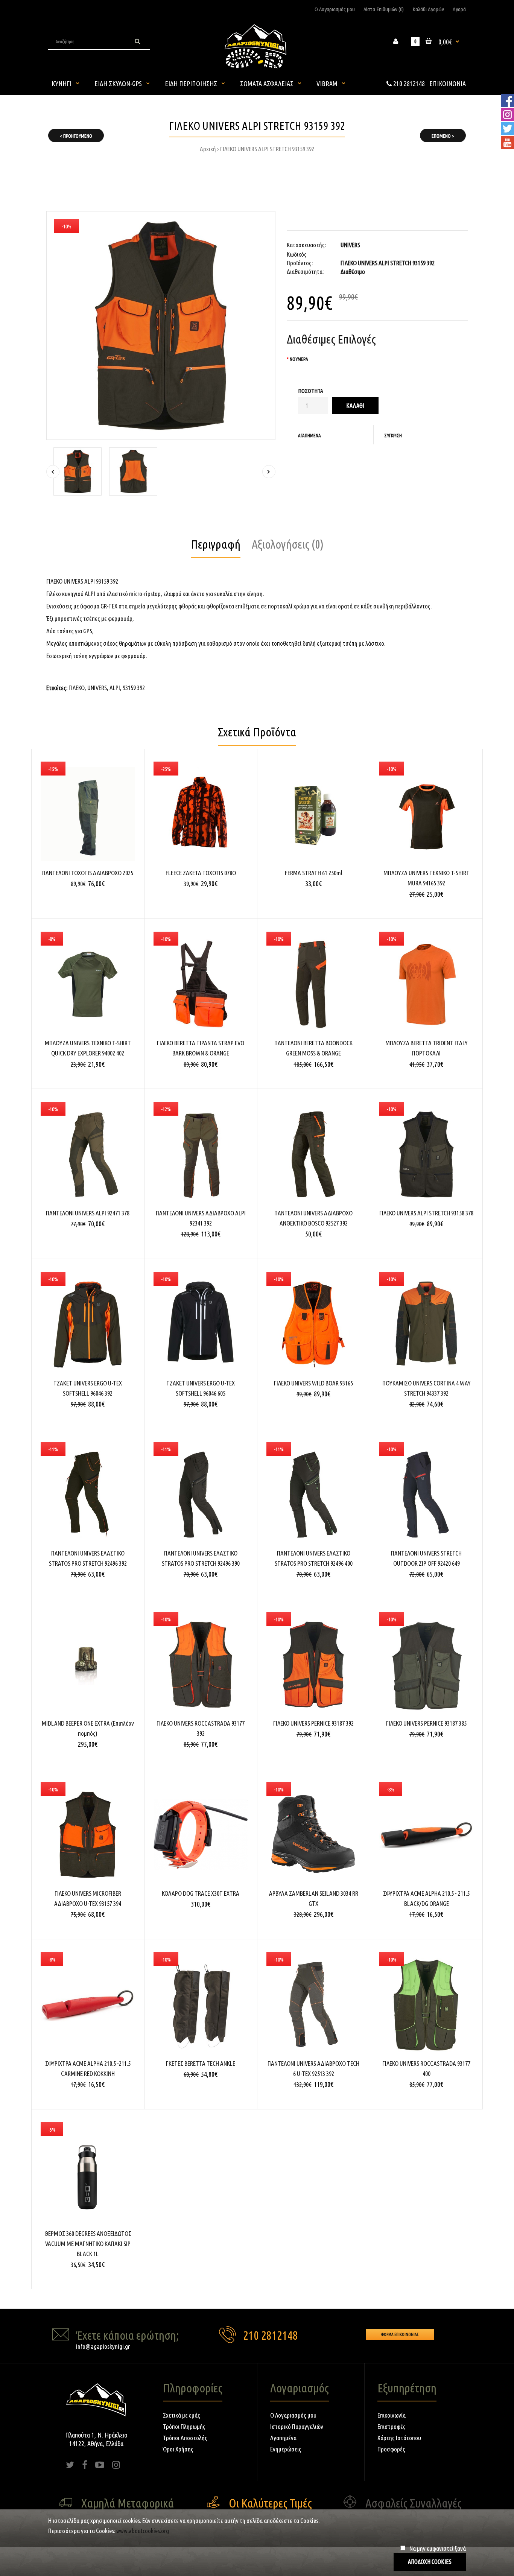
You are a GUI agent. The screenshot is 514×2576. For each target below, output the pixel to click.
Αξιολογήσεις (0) (288, 544)
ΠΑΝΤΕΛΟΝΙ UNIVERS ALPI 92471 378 (88, 1213)
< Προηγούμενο (76, 136)
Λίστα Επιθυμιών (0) (384, 9)
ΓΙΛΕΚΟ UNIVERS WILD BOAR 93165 (313, 1383)
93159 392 (134, 688)
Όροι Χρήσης (178, 2449)
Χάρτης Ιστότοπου (399, 2438)
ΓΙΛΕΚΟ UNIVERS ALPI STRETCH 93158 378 (426, 1213)
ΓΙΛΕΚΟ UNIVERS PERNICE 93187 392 (313, 1723)
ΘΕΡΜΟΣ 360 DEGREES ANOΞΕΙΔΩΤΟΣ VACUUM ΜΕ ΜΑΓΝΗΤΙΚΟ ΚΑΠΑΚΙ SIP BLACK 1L (88, 2244)
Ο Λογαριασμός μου (335, 9)
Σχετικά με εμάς (182, 2415)
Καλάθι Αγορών (428, 9)
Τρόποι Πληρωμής (184, 2426)
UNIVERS (350, 245)
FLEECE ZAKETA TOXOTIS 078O (201, 873)
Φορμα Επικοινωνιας (400, 2334)
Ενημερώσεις (286, 2449)
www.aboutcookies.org (143, 2531)
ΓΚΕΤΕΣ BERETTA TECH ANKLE (201, 2063)
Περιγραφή (216, 544)
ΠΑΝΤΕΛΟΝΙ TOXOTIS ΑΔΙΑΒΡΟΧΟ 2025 (88, 873)
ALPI (115, 688)
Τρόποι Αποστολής (185, 2438)
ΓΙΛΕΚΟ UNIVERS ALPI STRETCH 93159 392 (267, 149)
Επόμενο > (443, 136)
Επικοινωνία (392, 2415)
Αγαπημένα (309, 435)
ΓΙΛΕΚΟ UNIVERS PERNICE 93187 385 (426, 1723)
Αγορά (459, 9)
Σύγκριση (393, 435)
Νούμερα (299, 359)
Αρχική (208, 149)
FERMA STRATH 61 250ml (314, 873)
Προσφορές (391, 2449)
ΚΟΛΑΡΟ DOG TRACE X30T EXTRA (201, 1893)
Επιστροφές (392, 2426)
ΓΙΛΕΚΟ (77, 688)
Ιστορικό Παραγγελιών (297, 2426)
